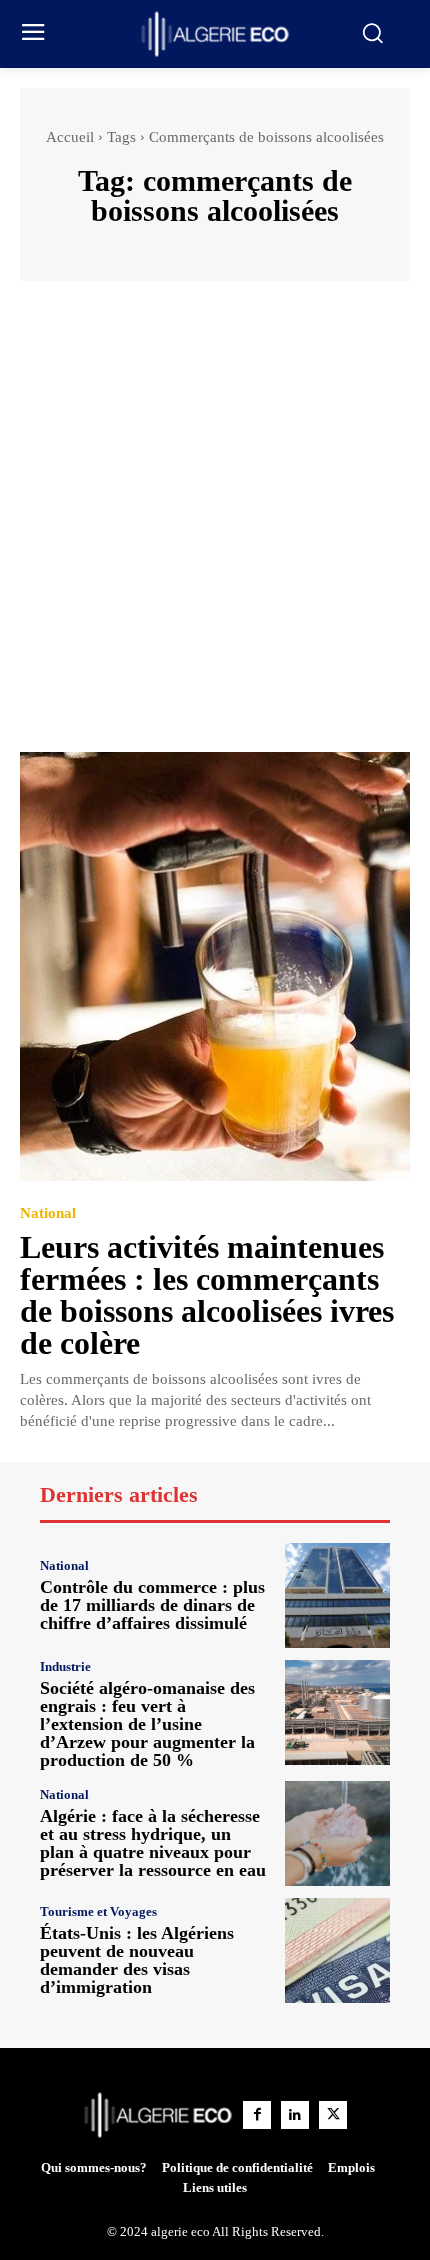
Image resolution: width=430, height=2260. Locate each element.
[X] (333, 2115)
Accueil (70, 137)
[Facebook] (257, 2115)
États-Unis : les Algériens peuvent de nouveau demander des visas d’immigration (137, 1960)
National (48, 1213)
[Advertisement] (215, 526)
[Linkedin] (295, 2115)
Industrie (65, 1666)
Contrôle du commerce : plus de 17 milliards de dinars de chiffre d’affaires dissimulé (152, 1605)
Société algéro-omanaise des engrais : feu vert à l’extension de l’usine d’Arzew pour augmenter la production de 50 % (147, 1724)
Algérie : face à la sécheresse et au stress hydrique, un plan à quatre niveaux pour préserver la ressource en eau (153, 1843)
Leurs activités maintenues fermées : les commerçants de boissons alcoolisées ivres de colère (207, 1295)
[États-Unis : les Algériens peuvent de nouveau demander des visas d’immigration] (337, 1950)
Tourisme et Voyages (98, 1911)
